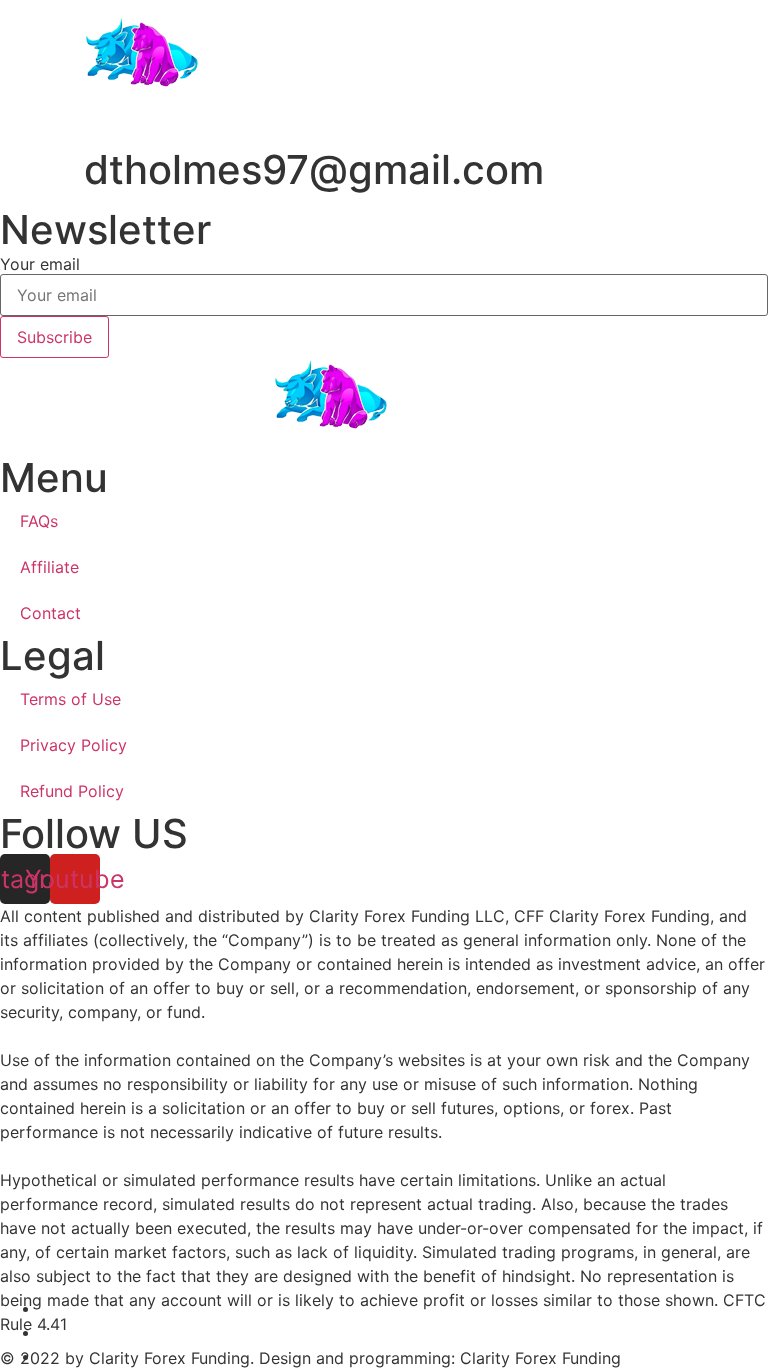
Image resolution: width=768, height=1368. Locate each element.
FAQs (39, 521)
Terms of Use (70, 699)
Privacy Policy (73, 745)
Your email (40, 264)
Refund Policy (72, 791)
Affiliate (49, 567)
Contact (50, 613)
